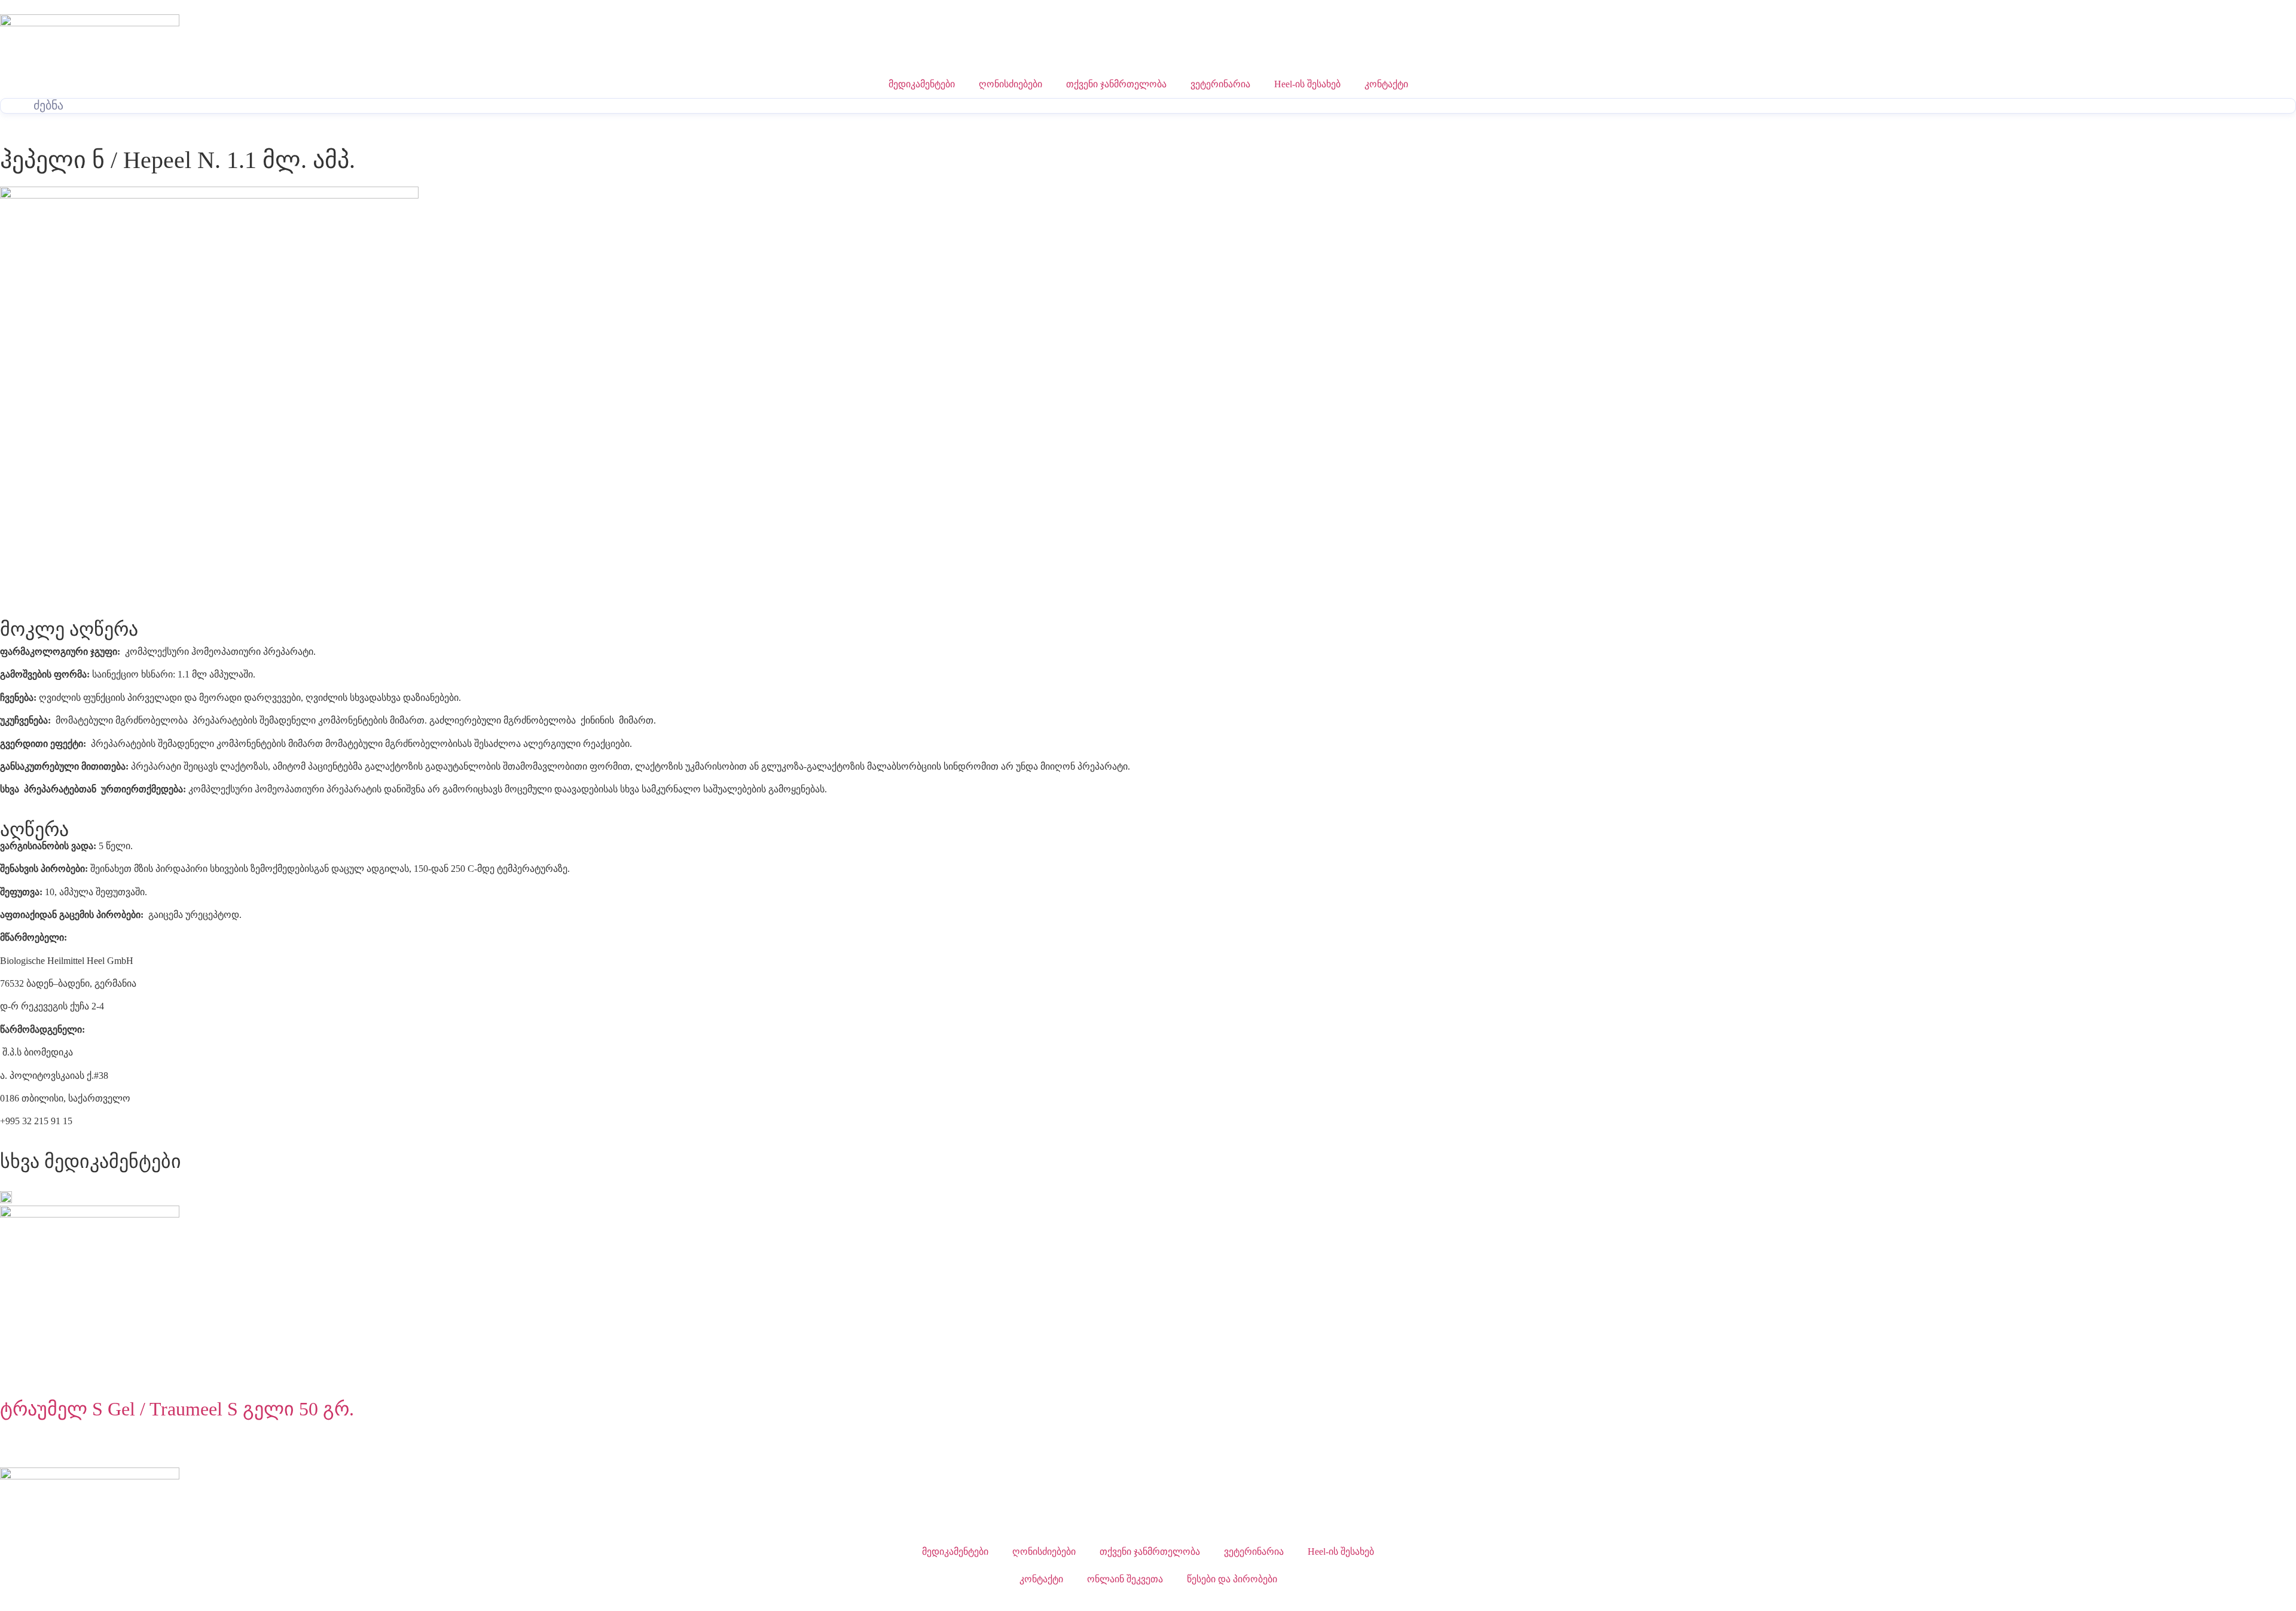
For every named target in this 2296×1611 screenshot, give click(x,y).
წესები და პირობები (1232, 1579)
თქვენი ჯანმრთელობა (1116, 84)
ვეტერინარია (1220, 84)
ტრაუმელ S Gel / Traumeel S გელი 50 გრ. (177, 1409)
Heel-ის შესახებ (1307, 84)
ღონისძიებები (1010, 84)
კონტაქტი (1386, 84)
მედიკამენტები (922, 84)
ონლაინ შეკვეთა (1125, 1579)
